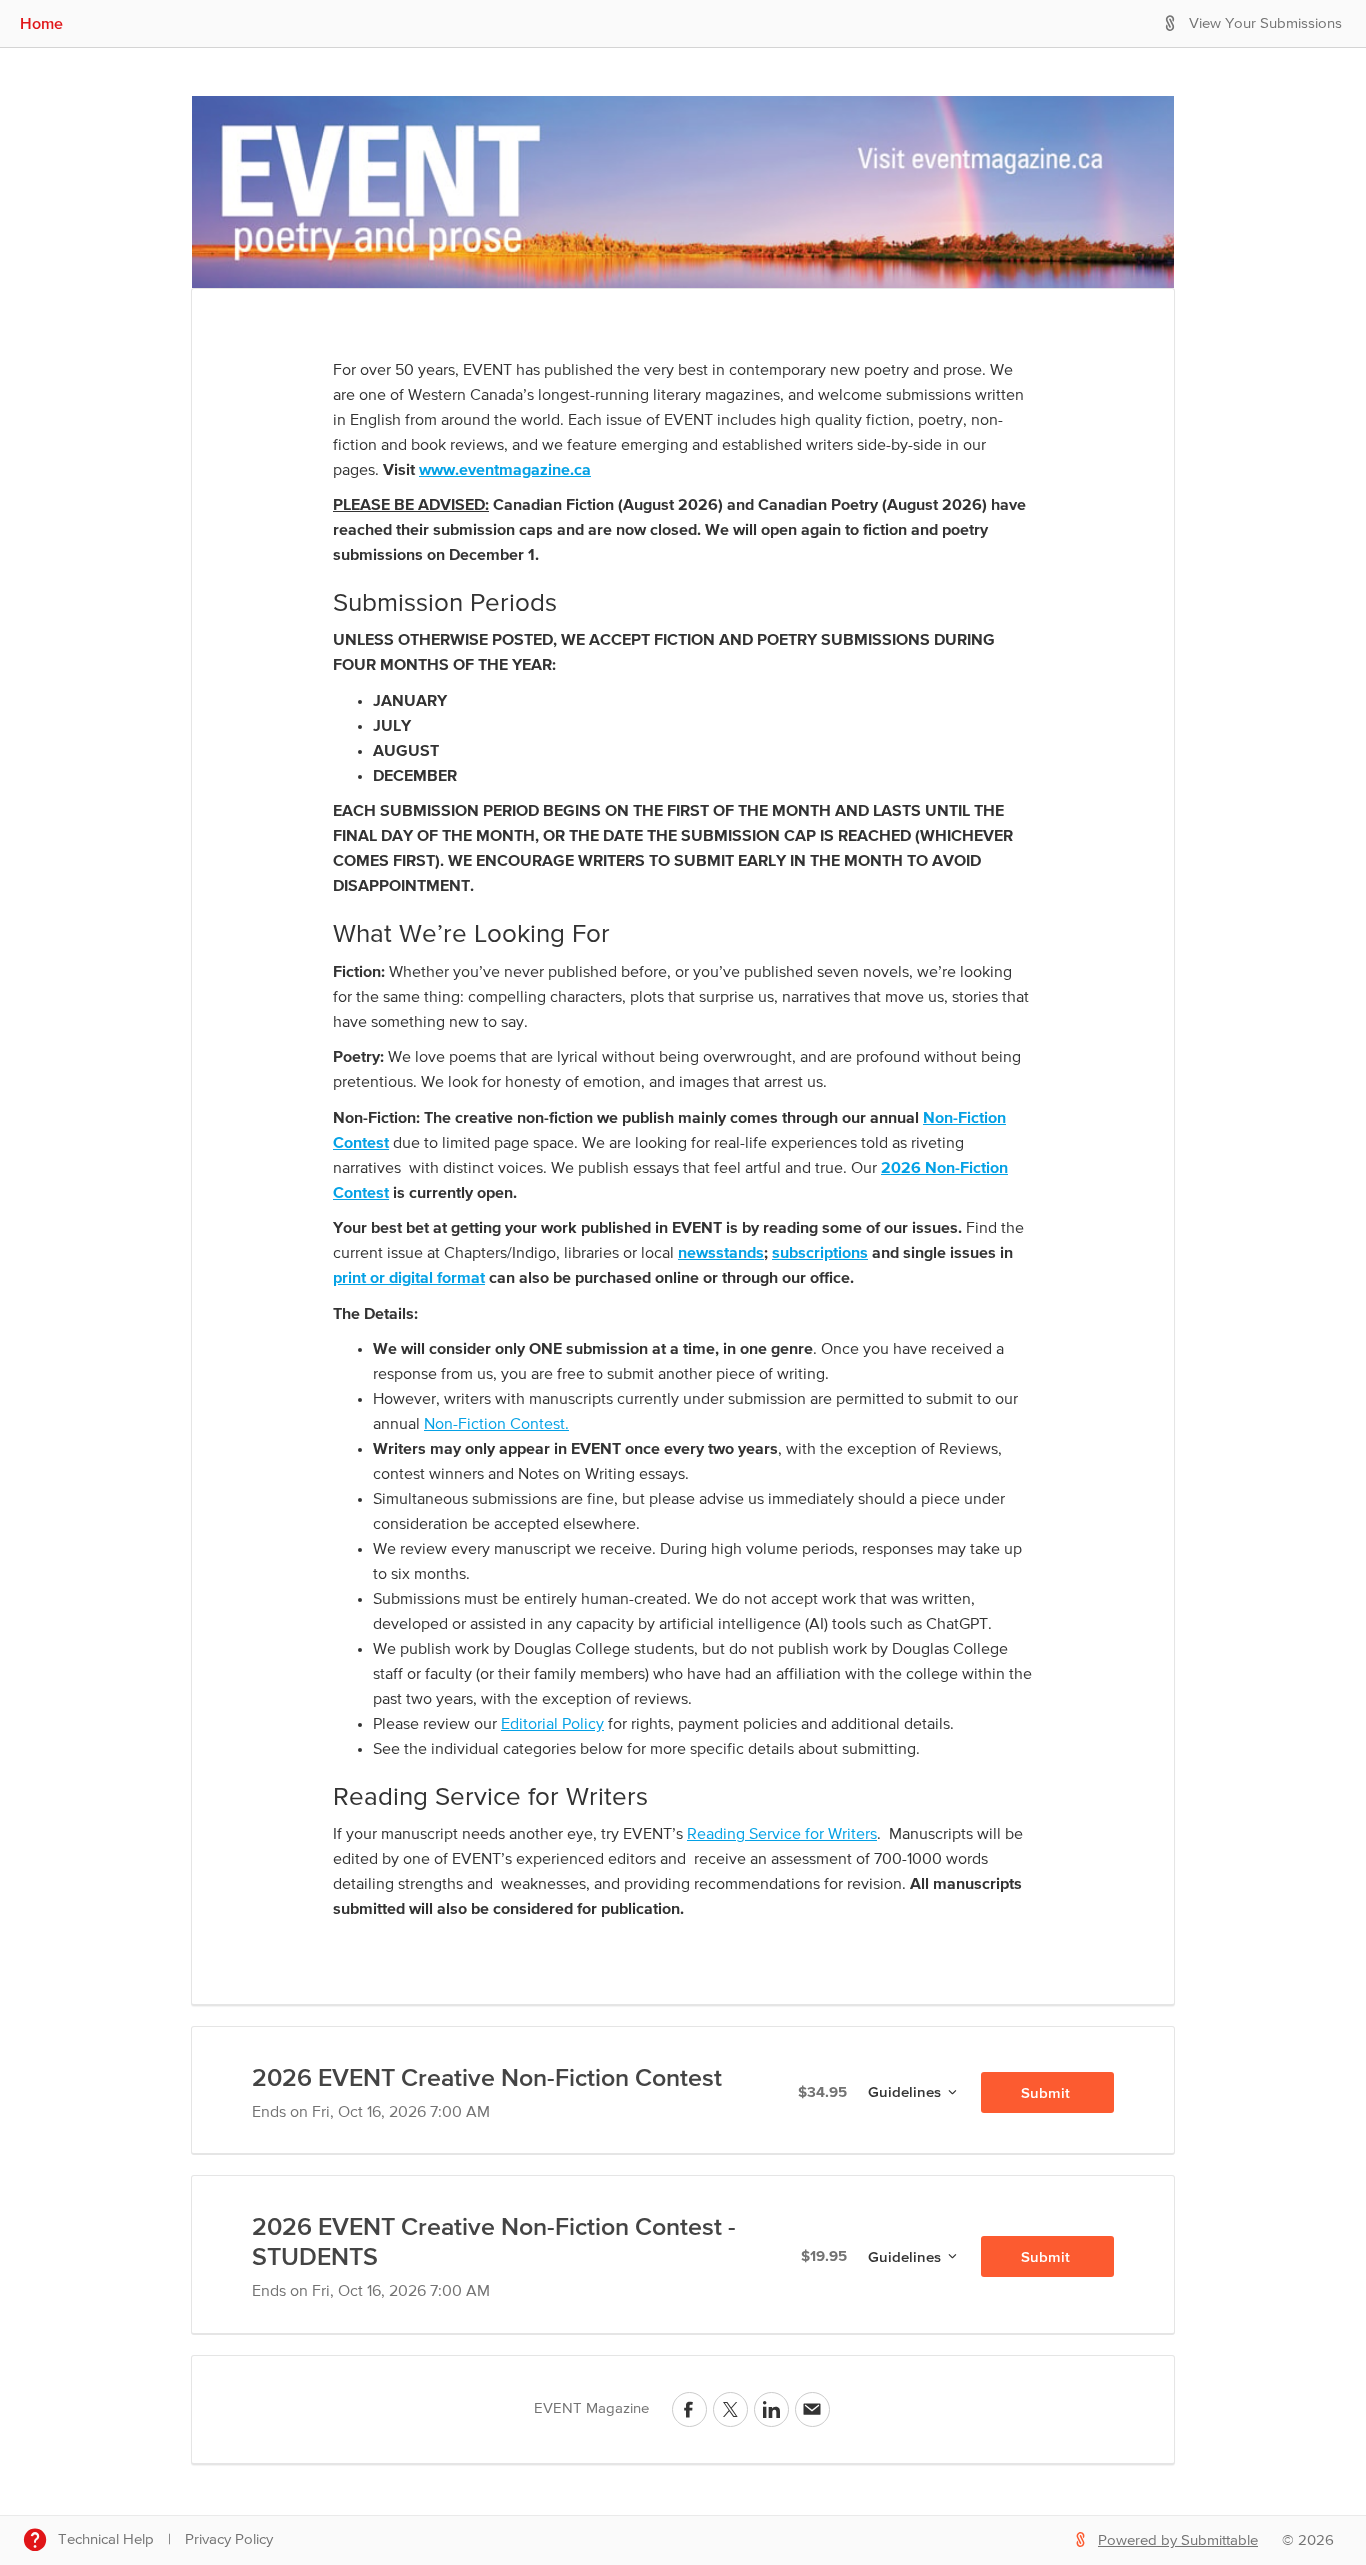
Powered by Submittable (1178, 2540)
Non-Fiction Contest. (496, 1425)
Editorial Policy (552, 1725)
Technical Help (106, 2539)
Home (41, 23)
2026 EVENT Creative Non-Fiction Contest (487, 2077)
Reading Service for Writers (782, 1835)
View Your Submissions (1265, 23)
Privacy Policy (229, 2539)
